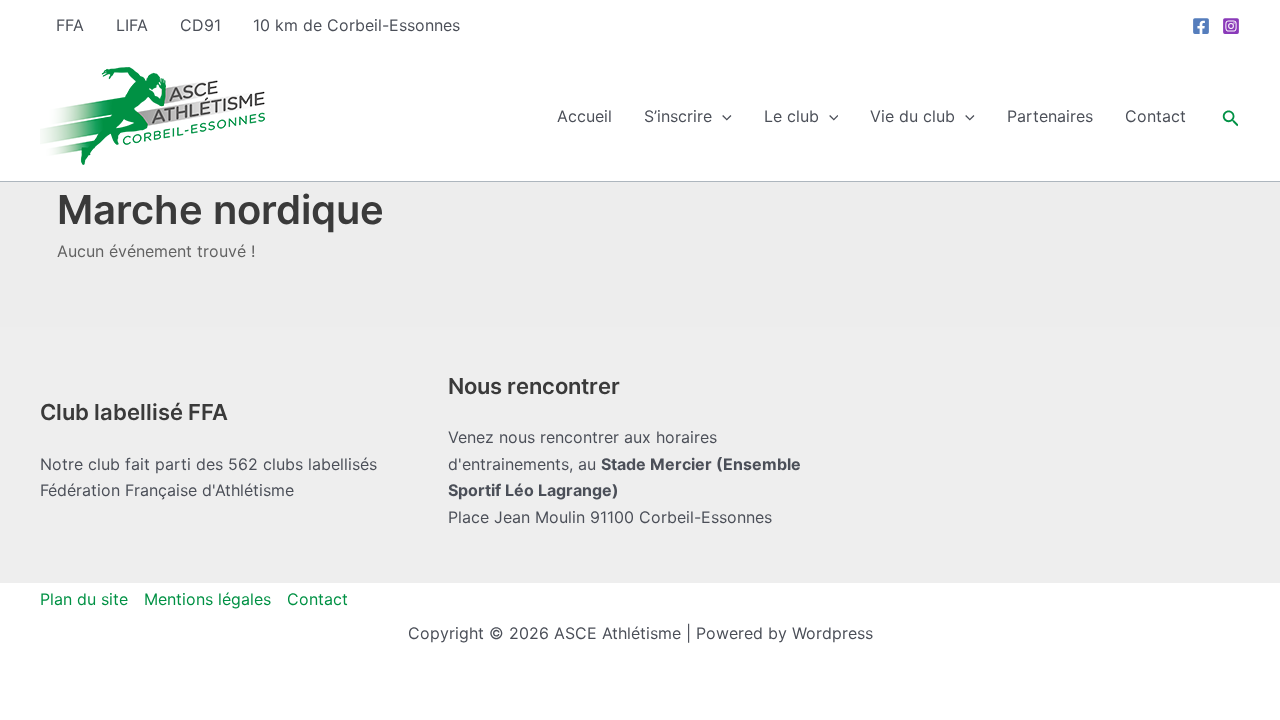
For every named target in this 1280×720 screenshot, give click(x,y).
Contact (1155, 116)
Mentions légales (207, 599)
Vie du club (912, 116)
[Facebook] (1201, 26)
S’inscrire (678, 116)
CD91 (200, 25)
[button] (722, 116)
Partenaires (1050, 116)
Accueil (584, 116)
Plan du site (84, 599)
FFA (70, 25)
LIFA (132, 25)
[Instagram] (1231, 26)
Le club (791, 116)
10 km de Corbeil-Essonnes (356, 25)
